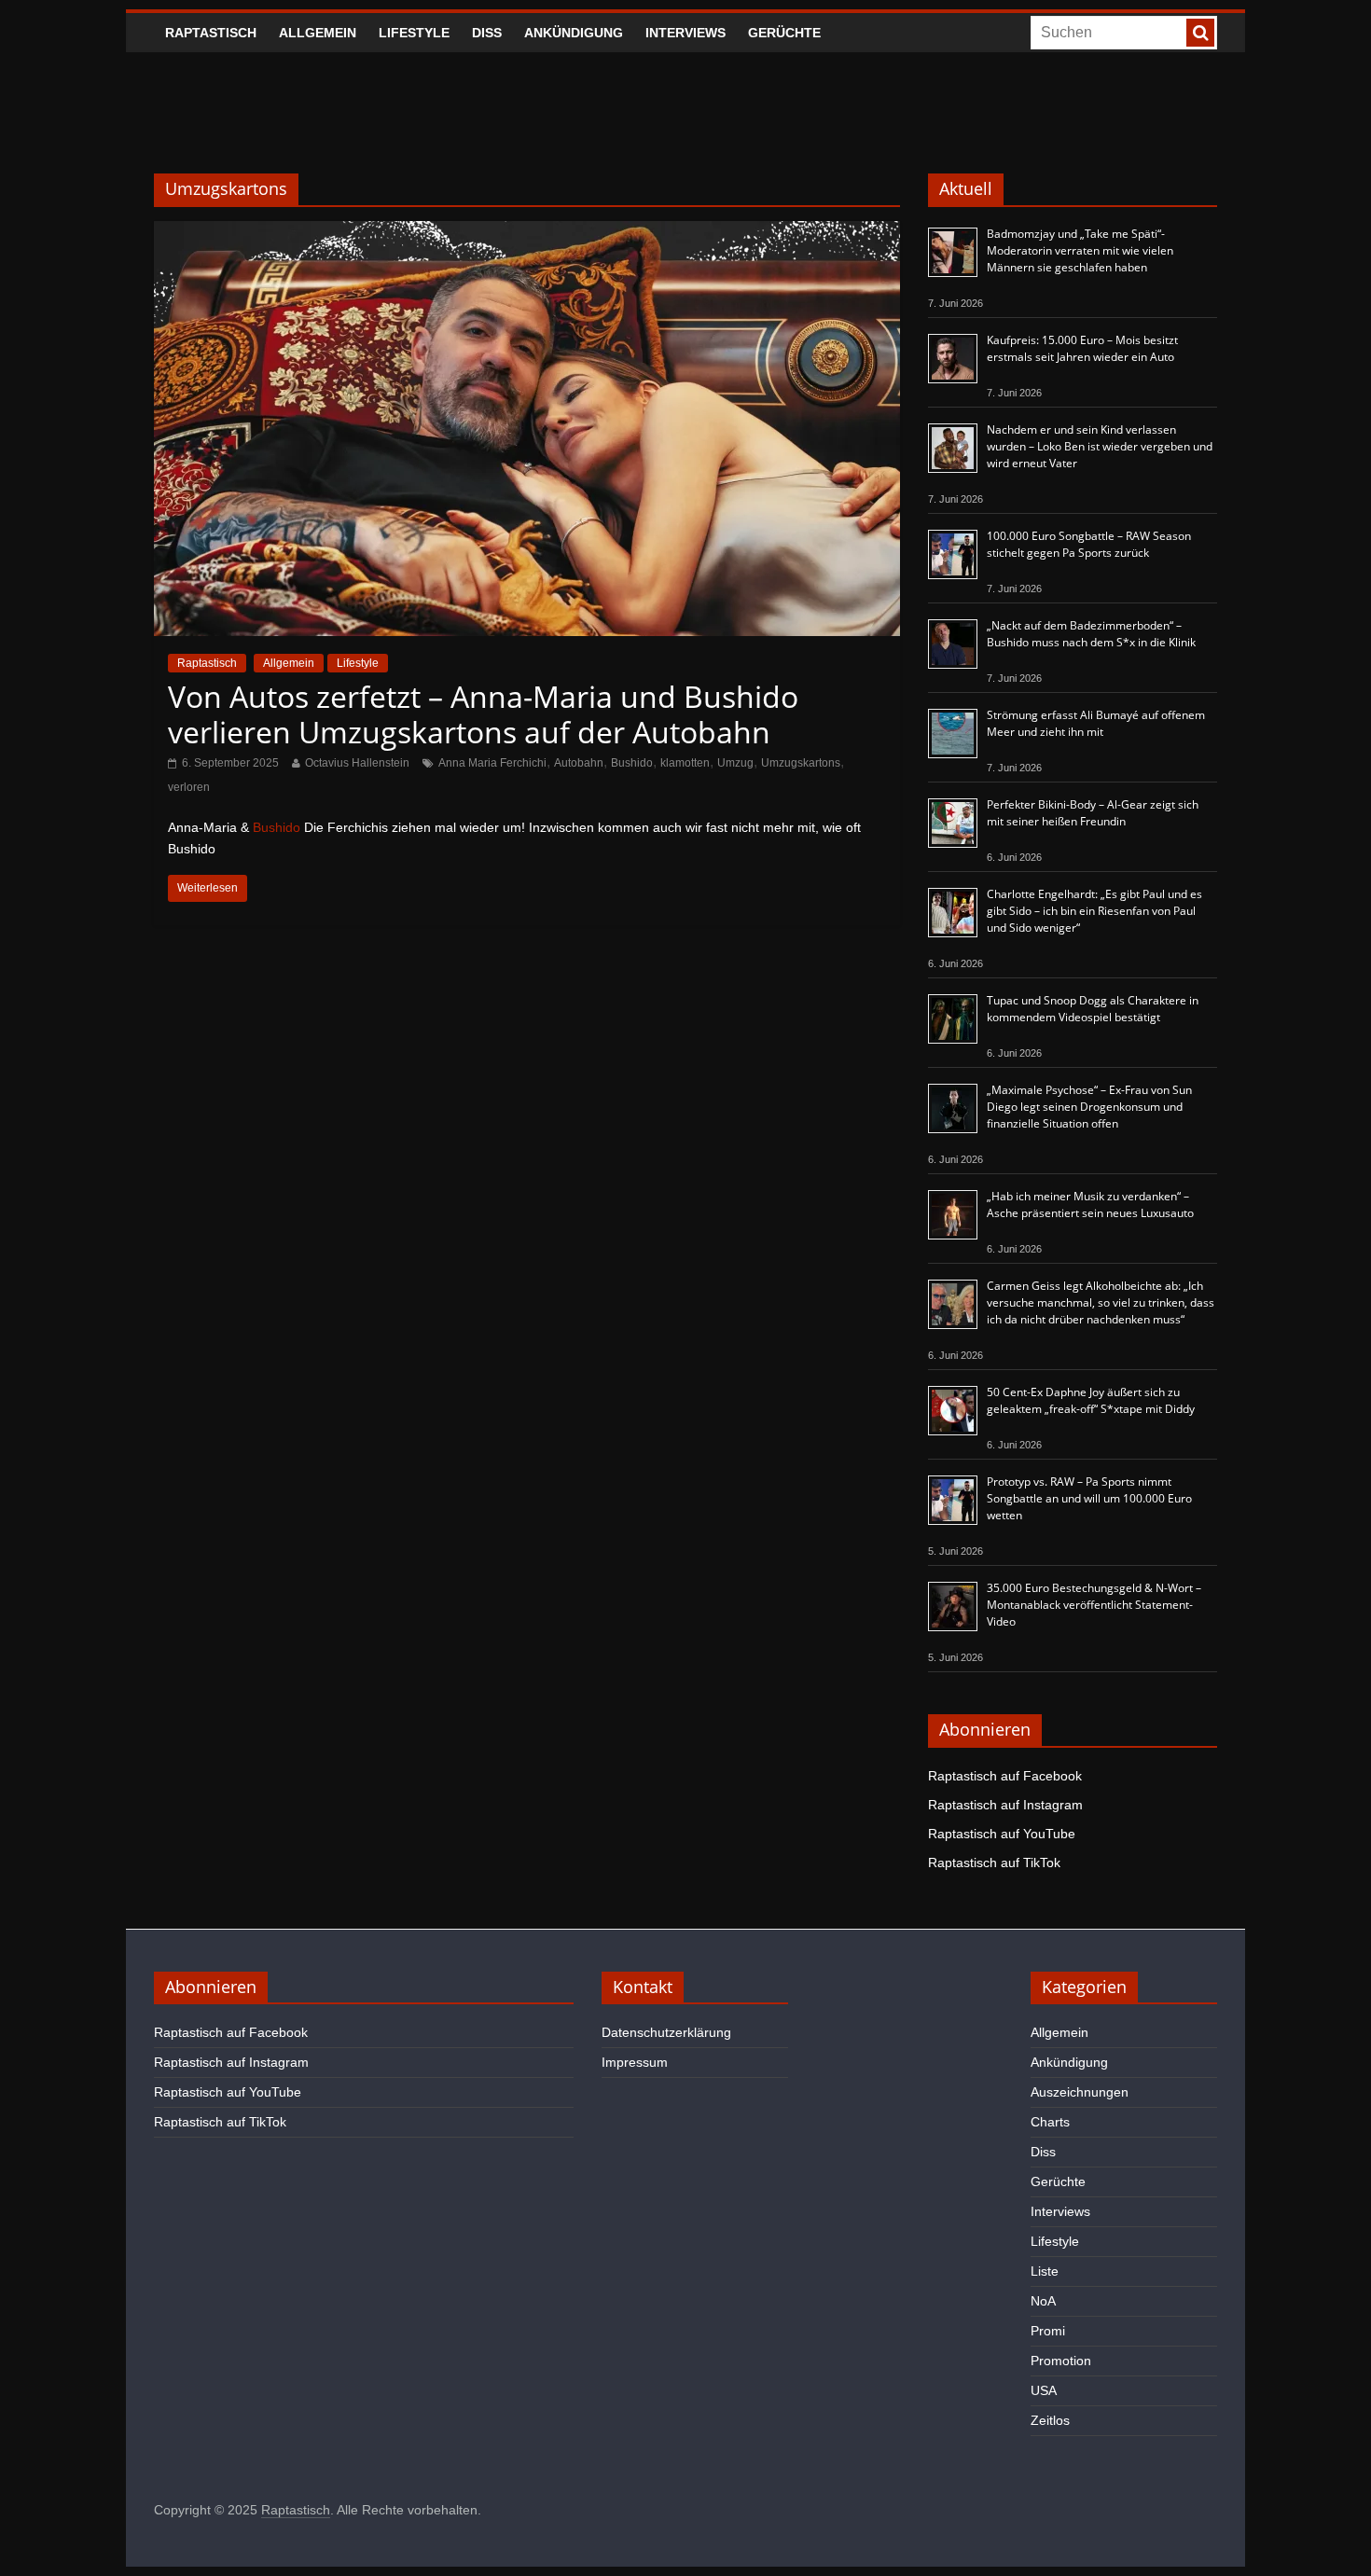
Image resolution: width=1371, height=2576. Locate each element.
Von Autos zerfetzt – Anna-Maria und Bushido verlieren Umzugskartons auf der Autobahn (483, 714)
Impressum (635, 2062)
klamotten (685, 763)
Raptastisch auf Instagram (1005, 1805)
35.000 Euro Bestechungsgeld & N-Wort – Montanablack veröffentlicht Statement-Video (1094, 1605)
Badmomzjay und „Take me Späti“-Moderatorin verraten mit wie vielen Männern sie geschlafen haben (1080, 250)
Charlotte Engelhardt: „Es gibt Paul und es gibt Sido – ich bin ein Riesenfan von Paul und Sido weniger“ (1094, 911)
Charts (1050, 2122)
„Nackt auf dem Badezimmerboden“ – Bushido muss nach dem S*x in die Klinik (1091, 634)
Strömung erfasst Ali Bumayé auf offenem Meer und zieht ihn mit (1096, 723)
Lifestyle (414, 33)
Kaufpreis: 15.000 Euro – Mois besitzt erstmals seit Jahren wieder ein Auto (1082, 348)
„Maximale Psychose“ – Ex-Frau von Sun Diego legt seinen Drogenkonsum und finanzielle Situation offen (1089, 1107)
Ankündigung (574, 33)
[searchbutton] (1200, 33)
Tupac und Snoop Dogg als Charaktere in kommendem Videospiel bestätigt (1093, 1009)
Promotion (1061, 2361)
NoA (1043, 2301)
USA (1044, 2390)
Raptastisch (211, 33)
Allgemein (318, 33)
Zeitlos (1050, 2420)
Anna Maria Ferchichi (492, 763)
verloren (189, 787)
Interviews (685, 33)
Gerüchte (784, 33)
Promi (1048, 2331)
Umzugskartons (801, 763)
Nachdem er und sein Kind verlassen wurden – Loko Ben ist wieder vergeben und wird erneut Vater (1100, 446)
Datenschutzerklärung (666, 2032)
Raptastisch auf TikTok (994, 1863)
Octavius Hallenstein (357, 763)
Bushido (632, 763)
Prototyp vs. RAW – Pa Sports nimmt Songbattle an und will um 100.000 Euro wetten (1089, 1498)
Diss (487, 33)
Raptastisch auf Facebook (1005, 1776)
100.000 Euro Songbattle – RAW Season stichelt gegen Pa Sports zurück (1089, 544)
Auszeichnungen (1080, 2092)
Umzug (735, 763)
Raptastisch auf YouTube (1002, 1834)
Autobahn (579, 763)
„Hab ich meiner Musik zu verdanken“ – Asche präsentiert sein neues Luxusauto (1090, 1205)
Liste (1045, 2271)
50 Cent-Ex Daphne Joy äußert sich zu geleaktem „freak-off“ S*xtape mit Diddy (1091, 1400)
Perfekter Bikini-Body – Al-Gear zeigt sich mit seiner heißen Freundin (1093, 813)
